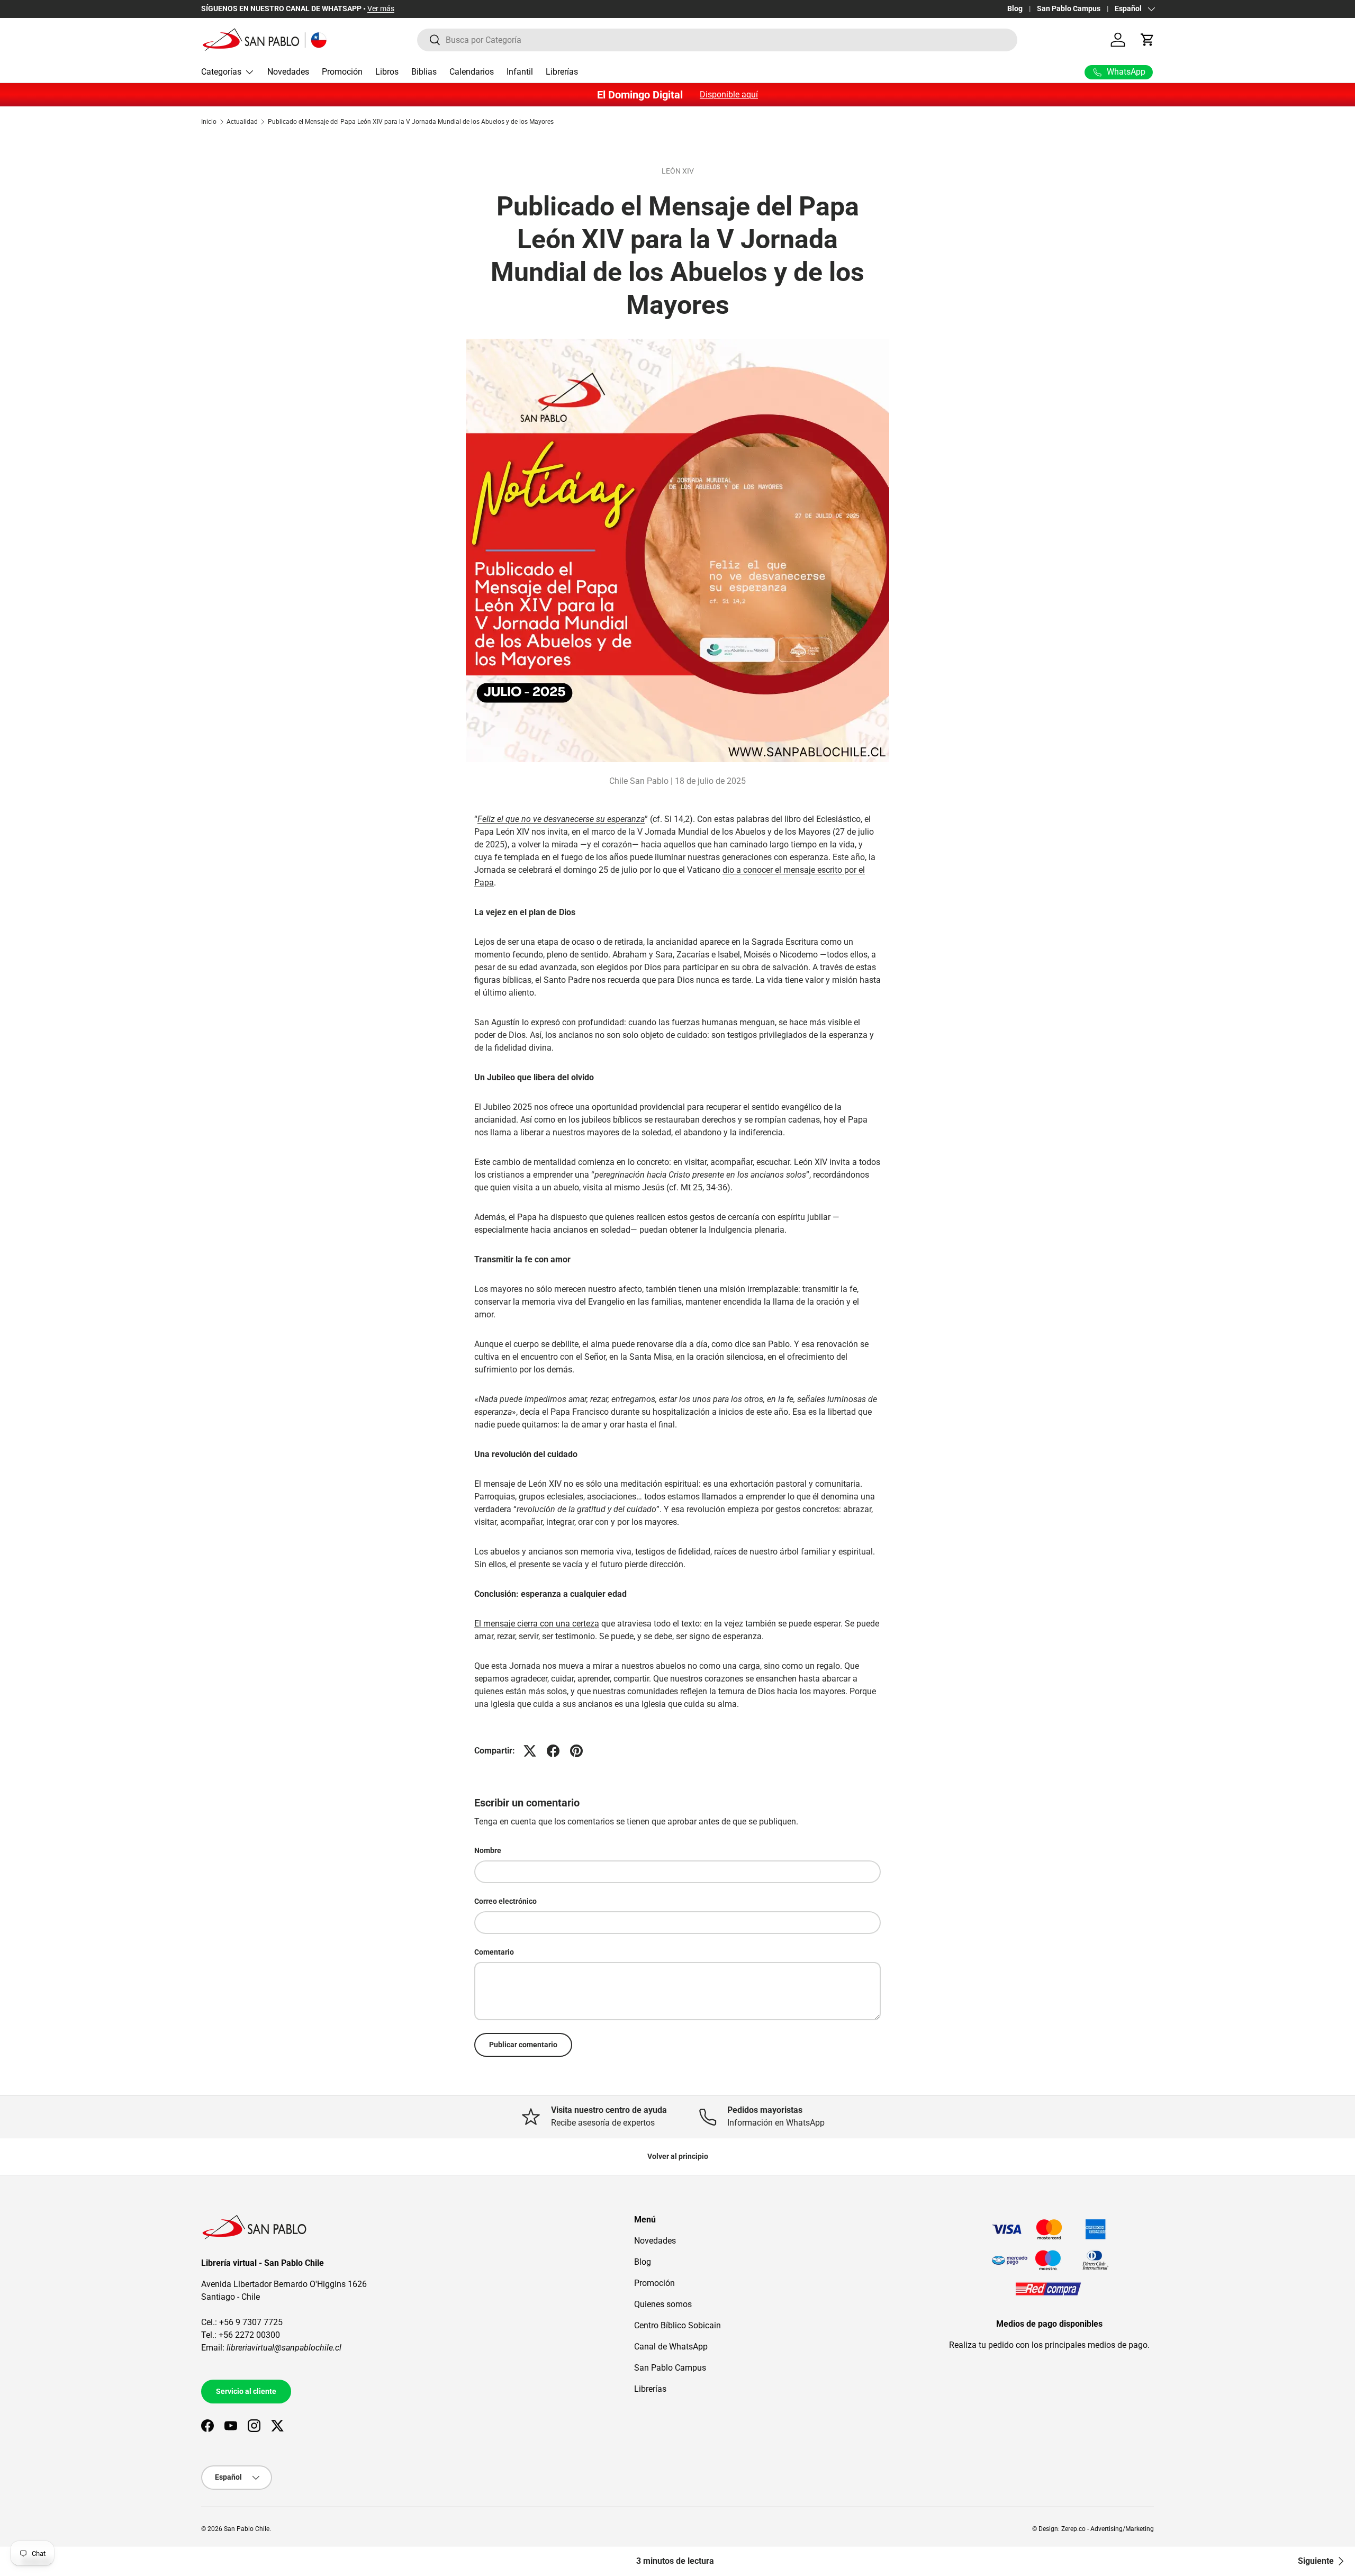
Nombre (488, 1850)
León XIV (678, 171)
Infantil (520, 72)
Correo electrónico (505, 1901)
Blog (1015, 9)
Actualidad (242, 122)
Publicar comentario (523, 2045)
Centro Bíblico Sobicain (677, 2325)
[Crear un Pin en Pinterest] (576, 1751)
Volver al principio (678, 2156)
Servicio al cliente (246, 2391)
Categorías (221, 72)
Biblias (424, 72)
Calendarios (472, 72)
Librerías (562, 72)
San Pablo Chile (247, 2529)
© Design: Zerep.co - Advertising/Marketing (1093, 2529)
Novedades (288, 72)
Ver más (381, 9)
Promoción (342, 72)
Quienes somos (663, 2304)
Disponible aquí (729, 94)
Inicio (209, 122)
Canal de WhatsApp (671, 2347)
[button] (1148, 40)
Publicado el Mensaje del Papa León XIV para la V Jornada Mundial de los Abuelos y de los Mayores (411, 122)
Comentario (494, 1952)
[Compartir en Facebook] (553, 1751)
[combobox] (717, 40)
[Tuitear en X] (530, 1751)
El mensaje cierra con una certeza (537, 1624)
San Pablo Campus (1069, 9)
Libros (387, 72)
